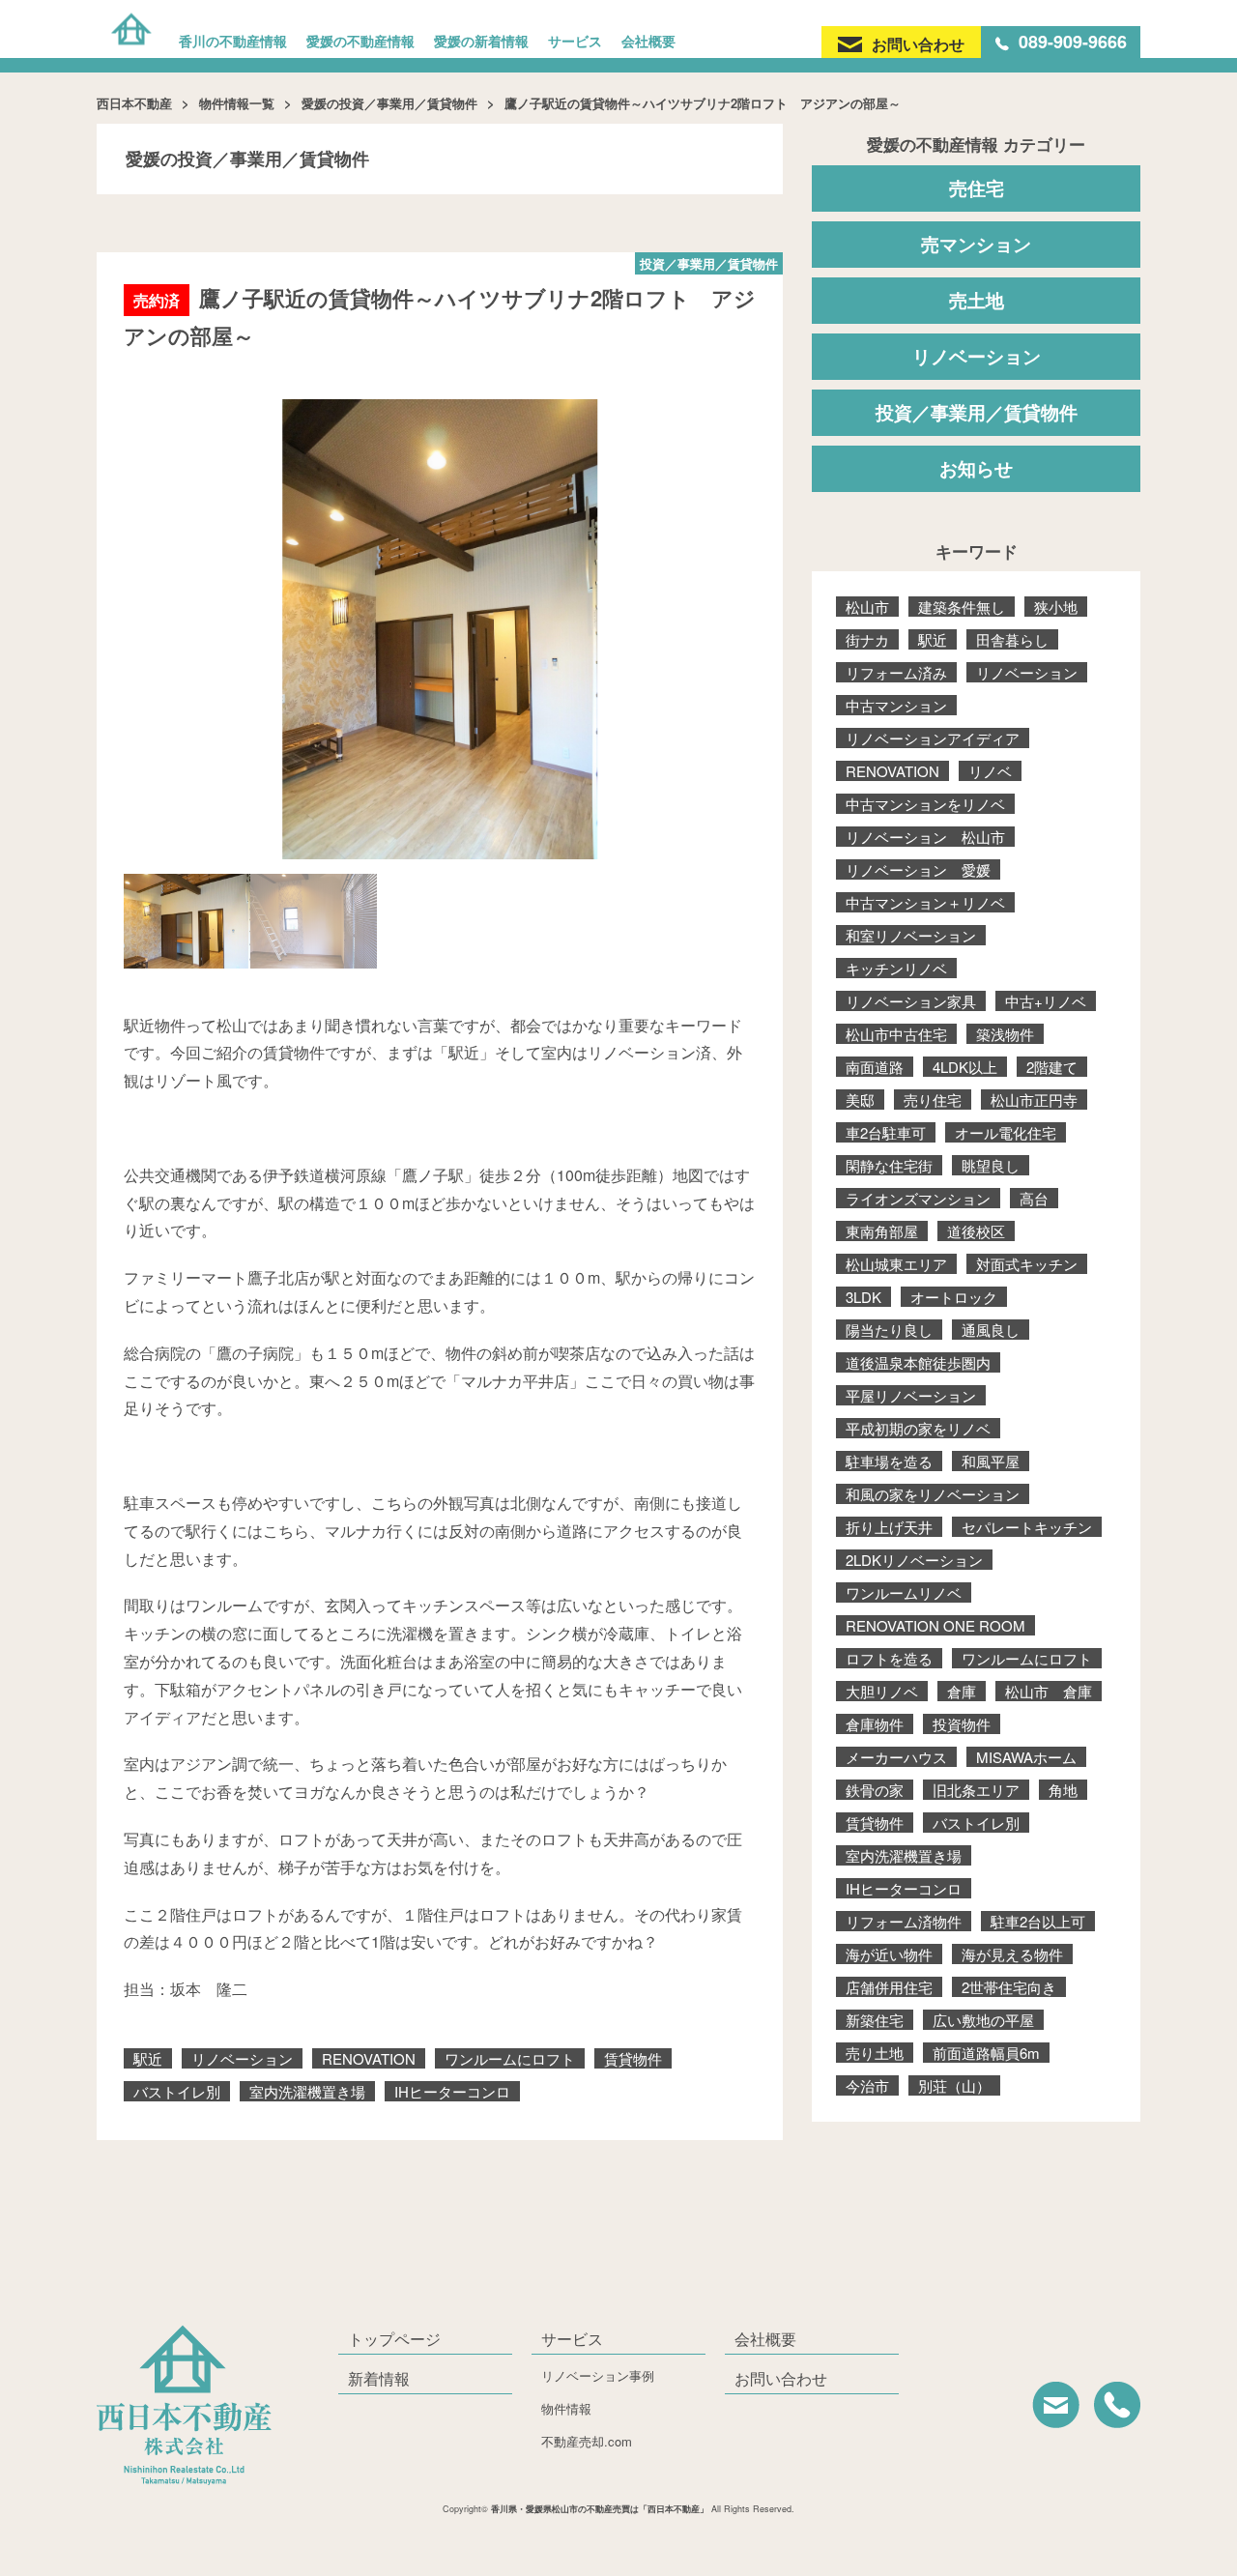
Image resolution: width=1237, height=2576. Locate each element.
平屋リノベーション (911, 1395)
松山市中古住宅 (896, 1034)
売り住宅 (933, 1100)
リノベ (990, 771)
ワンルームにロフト (510, 2058)
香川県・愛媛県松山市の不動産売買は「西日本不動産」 (600, 2509)
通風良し (991, 1330)
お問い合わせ (781, 2378)
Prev (149, 622)
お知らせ (976, 468)
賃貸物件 (633, 2058)
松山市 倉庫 (1049, 1691)
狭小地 (1056, 607)
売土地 (977, 300)
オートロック (954, 1297)
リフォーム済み (896, 672)
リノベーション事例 (598, 2375)
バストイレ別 (177, 2091)
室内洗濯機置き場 (307, 2091)
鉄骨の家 (875, 1790)
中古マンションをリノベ (925, 804)
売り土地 (875, 2053)
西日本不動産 (134, 103)
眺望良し (991, 1165)
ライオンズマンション (918, 1198)
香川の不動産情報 (233, 41)
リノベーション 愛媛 (918, 869)
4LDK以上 (965, 1067)
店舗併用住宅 (889, 1987)
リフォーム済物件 (904, 1921)
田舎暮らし (1012, 639)
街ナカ (867, 639)
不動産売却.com (587, 2441)
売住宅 (977, 188)
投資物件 (962, 1724)
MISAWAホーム (1026, 1757)
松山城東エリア (896, 1264)
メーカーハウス (896, 1757)
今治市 (867, 2085)
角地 (1063, 1790)
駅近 (148, 2058)
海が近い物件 (889, 1954)
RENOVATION (369, 2058)
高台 (1034, 1198)
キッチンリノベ (896, 968)
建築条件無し (962, 607)
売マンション (976, 244)
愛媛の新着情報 (481, 41)
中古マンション (896, 705)
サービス (575, 41)
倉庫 (962, 1691)
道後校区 (976, 1231)
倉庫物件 (875, 1724)
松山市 (867, 607)
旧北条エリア (976, 1790)
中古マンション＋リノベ (925, 902)
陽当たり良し (889, 1330)
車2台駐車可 (886, 1132)
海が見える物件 (1012, 1954)
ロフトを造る (889, 1658)
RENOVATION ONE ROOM (935, 1625)
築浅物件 (1005, 1034)
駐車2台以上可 (1038, 1921)
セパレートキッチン (1027, 1527)
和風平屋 (991, 1461)
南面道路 (875, 1067)
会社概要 (648, 41)
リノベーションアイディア (933, 738)
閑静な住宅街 (889, 1165)
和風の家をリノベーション (933, 1494)
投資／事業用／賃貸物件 (977, 412)
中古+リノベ (1046, 1001)
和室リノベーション (911, 935)
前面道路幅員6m (986, 2053)
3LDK (863, 1297)
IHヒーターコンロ (452, 2091)
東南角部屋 (882, 1231)
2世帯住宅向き (1009, 1987)
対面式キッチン (1027, 1264)
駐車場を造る (889, 1461)
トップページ (394, 2339)
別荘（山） (954, 2085)
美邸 (860, 1100)
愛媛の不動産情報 (360, 41)
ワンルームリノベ (904, 1592)
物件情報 (566, 2408)
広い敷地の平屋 (983, 2020)
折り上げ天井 (889, 1527)
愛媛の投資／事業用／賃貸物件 (389, 103)
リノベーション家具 (911, 1001)
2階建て (1052, 1067)
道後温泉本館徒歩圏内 (918, 1362)
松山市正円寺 (1034, 1100)
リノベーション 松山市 (925, 837)
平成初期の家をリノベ (918, 1428)
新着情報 (379, 2378)
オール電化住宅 (1006, 1132)
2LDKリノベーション (914, 1560)
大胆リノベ (882, 1691)
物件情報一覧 (237, 103)
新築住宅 (875, 2020)
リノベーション (242, 2058)
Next (731, 622)
